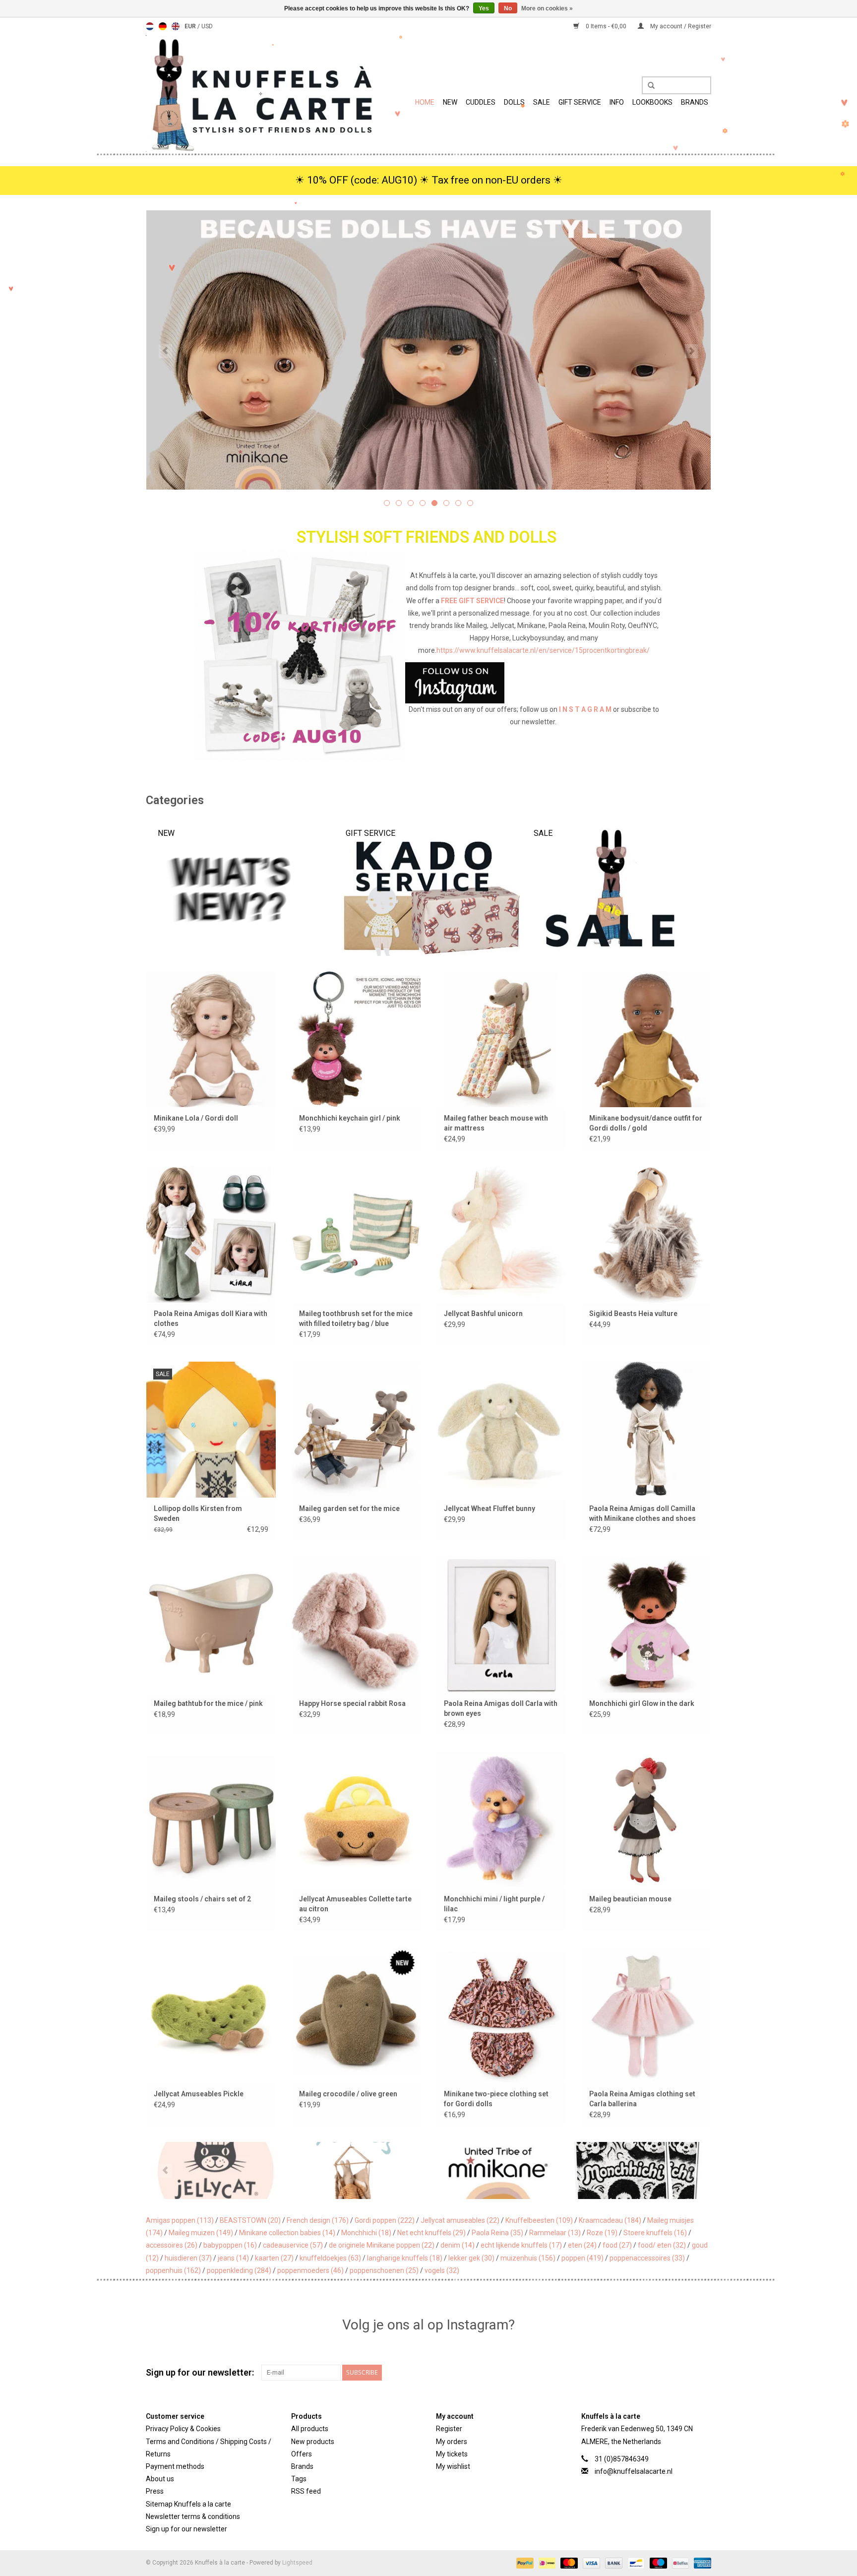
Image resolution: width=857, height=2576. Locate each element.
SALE (542, 102)
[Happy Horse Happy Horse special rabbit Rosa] (356, 1624)
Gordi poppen (385, 2220)
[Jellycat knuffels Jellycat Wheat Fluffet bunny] (501, 1429)
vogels (442, 2270)
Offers (302, 2454)
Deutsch (163, 26)
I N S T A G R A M (585, 709)
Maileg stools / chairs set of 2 (202, 1899)
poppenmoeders (310, 2270)
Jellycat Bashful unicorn (483, 1314)
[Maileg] (247, 2170)
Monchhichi (366, 2233)
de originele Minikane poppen (382, 2245)
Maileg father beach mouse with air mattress (496, 1123)
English (176, 26)
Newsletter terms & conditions (193, 2516)
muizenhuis (528, 2258)
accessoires (172, 2245)
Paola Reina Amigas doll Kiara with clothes (211, 1319)
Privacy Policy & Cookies (183, 2429)
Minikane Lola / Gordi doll (196, 1118)
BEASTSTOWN (250, 2220)
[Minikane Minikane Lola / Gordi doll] (211, 1039)
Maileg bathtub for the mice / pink (208, 1703)
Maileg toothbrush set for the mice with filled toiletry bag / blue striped (356, 1319)
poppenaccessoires (647, 2258)
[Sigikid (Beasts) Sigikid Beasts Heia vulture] (646, 1234)
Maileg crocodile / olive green (348, 2094)
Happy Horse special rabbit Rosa (352, 1703)
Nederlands (150, 26)
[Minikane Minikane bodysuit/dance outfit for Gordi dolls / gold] (646, 1039)
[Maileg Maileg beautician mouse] (646, 1819)
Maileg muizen (201, 2233)
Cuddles (481, 102)
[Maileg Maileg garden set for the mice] (356, 1429)
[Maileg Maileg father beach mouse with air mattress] (501, 1039)
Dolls (514, 102)
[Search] (648, 86)
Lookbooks (652, 102)
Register (449, 2429)
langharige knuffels (405, 2258)
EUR (191, 26)
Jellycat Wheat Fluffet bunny (490, 1508)
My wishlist (453, 2466)
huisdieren (188, 2258)
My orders (452, 2442)
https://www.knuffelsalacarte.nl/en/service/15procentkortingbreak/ (543, 650)
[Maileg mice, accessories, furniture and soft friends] (552, 350)
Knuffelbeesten (539, 2220)
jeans (233, 2258)
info (617, 102)
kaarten (274, 2258)
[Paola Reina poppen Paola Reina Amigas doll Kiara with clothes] (211, 1234)
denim (458, 2245)
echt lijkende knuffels (521, 2245)
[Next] (692, 351)
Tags (299, 2479)
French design (318, 2220)
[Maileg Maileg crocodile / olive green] (356, 2015)
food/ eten (662, 2245)
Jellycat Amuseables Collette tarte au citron (355, 1904)
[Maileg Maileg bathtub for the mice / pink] (211, 1624)
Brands (695, 102)
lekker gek (471, 2258)
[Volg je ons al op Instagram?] (429, 683)
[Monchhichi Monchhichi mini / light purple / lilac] (501, 1819)
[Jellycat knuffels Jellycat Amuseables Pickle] (211, 2015)
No (508, 8)
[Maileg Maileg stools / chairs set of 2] (211, 1819)
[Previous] (165, 351)
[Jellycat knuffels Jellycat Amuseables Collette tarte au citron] (356, 1819)
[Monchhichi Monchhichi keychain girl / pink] (356, 1039)
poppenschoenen (384, 2270)
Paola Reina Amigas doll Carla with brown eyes (501, 1708)
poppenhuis (173, 2270)
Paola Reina (497, 2233)
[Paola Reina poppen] (670, 2170)
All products (310, 2429)
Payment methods (175, 2466)
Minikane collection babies (287, 2233)
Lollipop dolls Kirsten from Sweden (198, 1513)
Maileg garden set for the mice (349, 1508)
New (450, 102)
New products (313, 2442)
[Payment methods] (524, 2563)
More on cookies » (547, 8)
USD (207, 26)
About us (160, 2479)
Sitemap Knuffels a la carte (188, 2504)
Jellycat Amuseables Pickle (199, 2094)
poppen (582, 2258)
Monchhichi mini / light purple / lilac (494, 1904)
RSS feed (306, 2491)
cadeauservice (293, 2245)
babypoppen (230, 2245)
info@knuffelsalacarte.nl (634, 2471)
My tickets (452, 2454)
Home (425, 102)
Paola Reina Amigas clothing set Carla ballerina (642, 2099)
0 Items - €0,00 (606, 26)
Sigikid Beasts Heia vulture (633, 1314)
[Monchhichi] (529, 2170)
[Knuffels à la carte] (260, 94)
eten (582, 2245)
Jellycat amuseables (460, 2220)
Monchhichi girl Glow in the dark (642, 1703)
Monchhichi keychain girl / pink (350, 1118)
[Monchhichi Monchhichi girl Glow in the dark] (646, 1624)
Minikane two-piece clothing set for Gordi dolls (496, 2099)
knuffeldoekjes (330, 2258)
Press (155, 2491)
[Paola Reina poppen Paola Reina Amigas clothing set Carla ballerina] (646, 2015)
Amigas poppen (180, 2220)
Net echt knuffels (431, 2233)
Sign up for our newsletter (186, 2529)
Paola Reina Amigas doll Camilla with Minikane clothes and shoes (643, 1513)
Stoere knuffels (655, 2233)
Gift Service (580, 102)
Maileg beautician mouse (630, 1899)
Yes (484, 8)
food (617, 2245)
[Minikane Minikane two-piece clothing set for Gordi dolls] (501, 2015)
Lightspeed (297, 2563)
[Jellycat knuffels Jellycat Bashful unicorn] (501, 1234)
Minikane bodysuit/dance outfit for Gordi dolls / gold (646, 1123)
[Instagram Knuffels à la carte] (703, 2373)
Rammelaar (555, 2233)
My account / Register (680, 26)
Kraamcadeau (610, 2220)
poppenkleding (239, 2270)
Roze (602, 2233)
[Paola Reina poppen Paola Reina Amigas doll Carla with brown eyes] (501, 1624)
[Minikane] (388, 2170)
